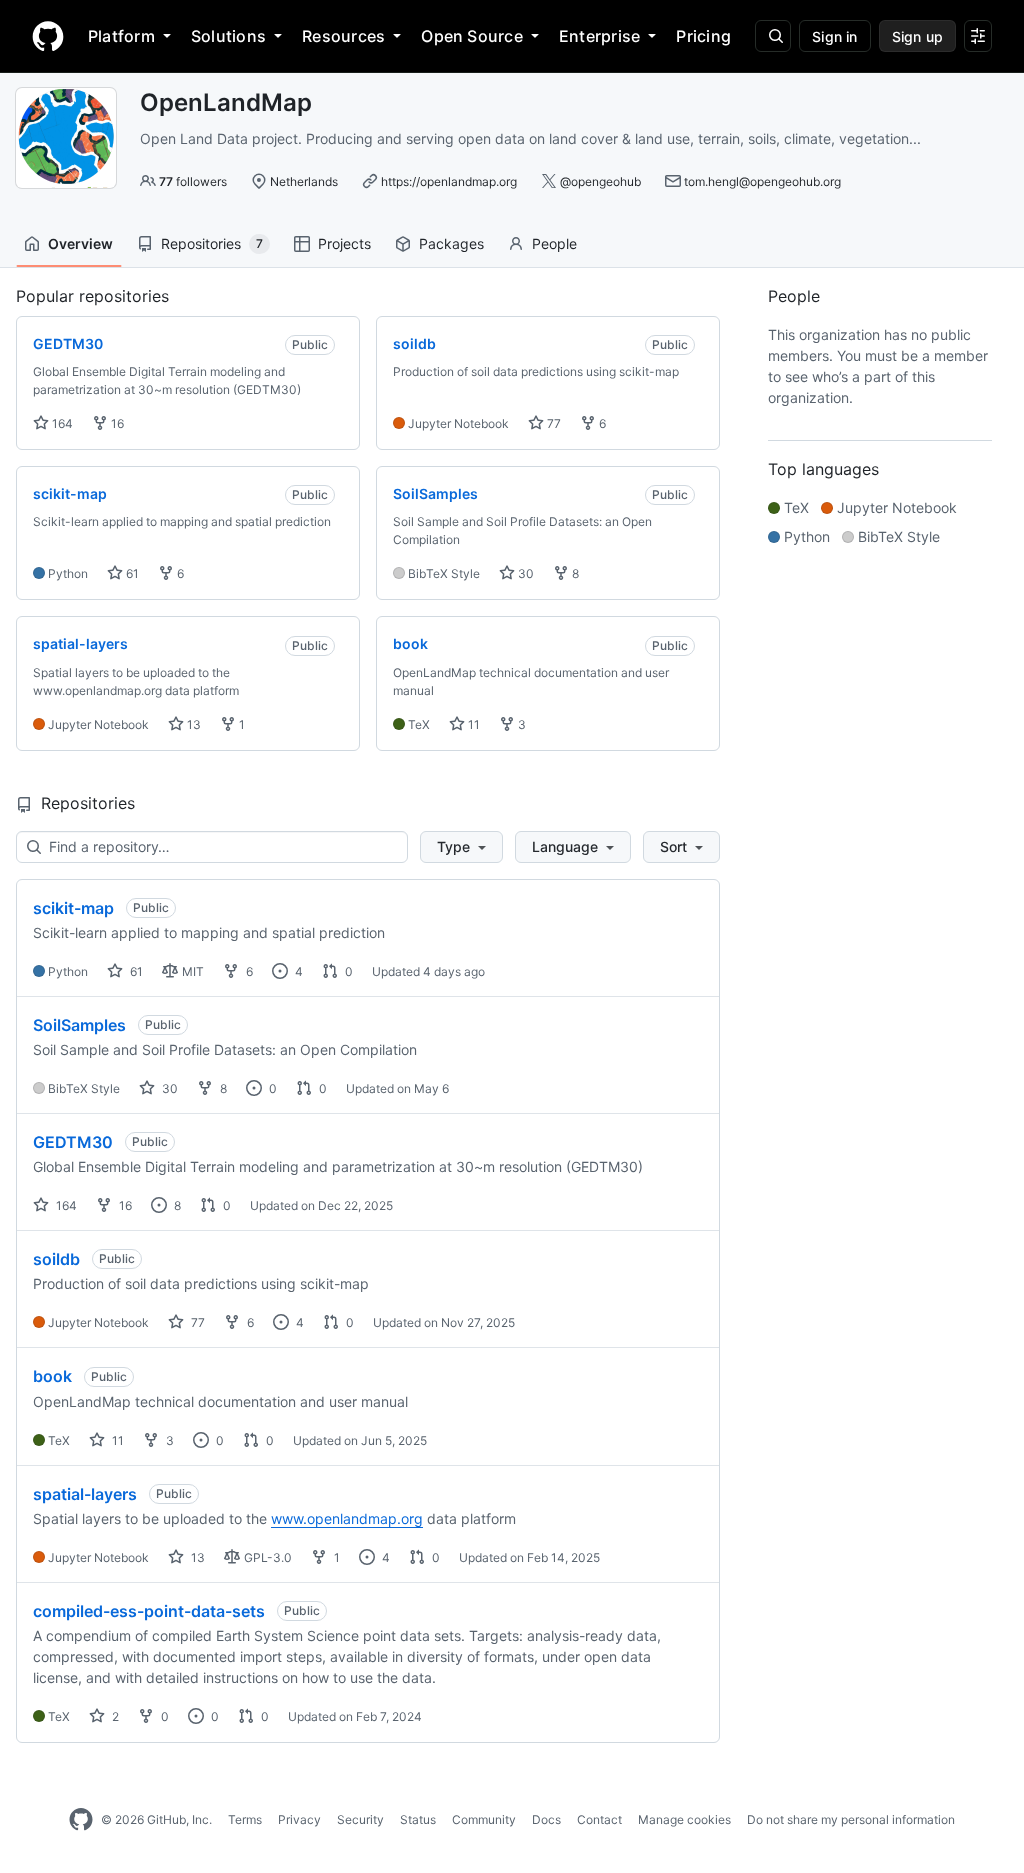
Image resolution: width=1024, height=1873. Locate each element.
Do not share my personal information (851, 1819)
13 (192, 724)
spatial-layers (85, 1494)
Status (418, 1819)
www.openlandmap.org (347, 1518)
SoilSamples (79, 1025)
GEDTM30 (73, 1142)
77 (552, 423)
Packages (451, 243)
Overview (80, 243)
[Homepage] (48, 36)
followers (193, 181)
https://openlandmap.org (449, 181)
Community (484, 1819)
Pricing (703, 36)
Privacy (299, 1819)
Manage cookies (684, 1819)
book (52, 1376)
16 (116, 423)
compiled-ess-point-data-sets (149, 1611)
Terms (245, 1819)
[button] (461, 847)
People (554, 243)
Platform (121, 36)
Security (360, 1819)
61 (131, 573)
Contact (599, 1819)
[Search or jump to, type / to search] (773, 36)
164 (61, 423)
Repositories (212, 243)
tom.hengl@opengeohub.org (762, 181)
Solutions (228, 36)
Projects (344, 243)
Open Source (472, 36)
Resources (343, 36)
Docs (546, 1819)
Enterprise (599, 36)
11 (472, 724)
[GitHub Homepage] (81, 1820)
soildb (56, 1259)
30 (524, 573)
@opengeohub (600, 181)
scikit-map (73, 908)
